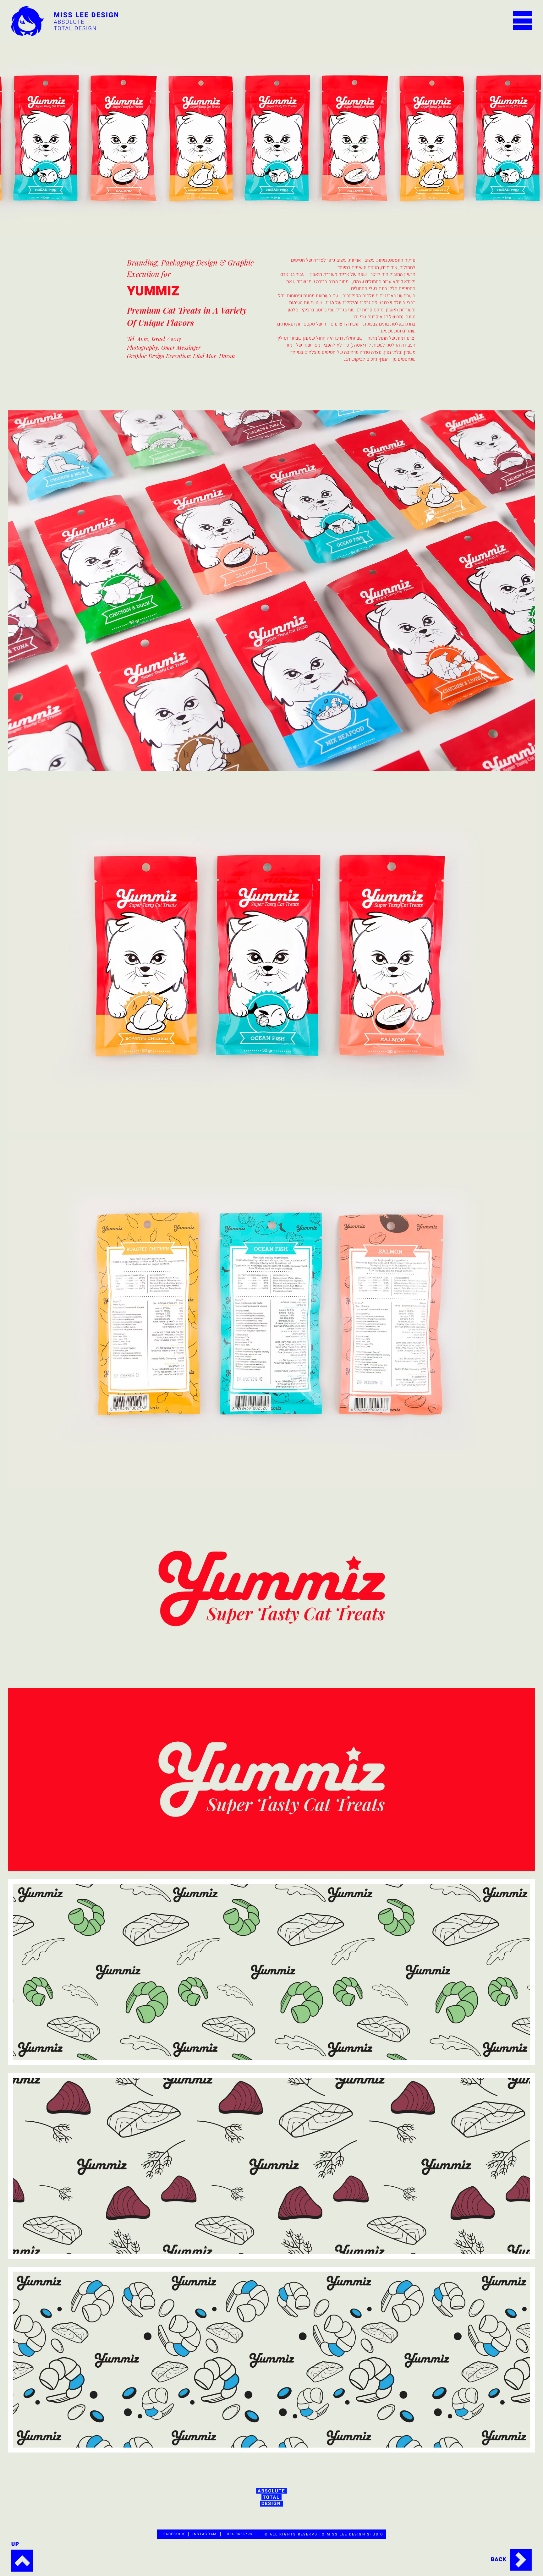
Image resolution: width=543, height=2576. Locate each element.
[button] (522, 21)
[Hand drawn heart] (511, 2560)
